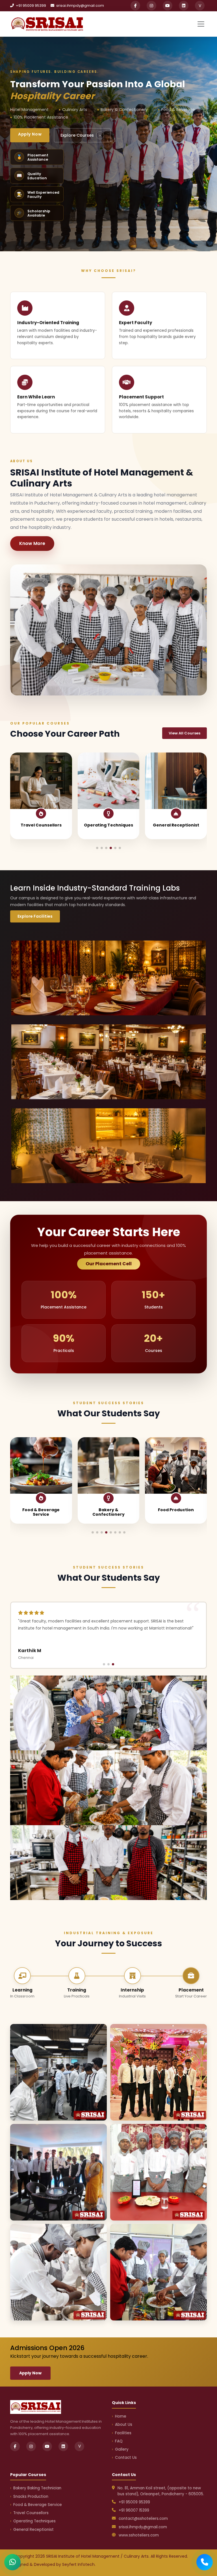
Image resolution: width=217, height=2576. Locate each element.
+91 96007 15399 (134, 2510)
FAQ (119, 2441)
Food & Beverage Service (38, 2505)
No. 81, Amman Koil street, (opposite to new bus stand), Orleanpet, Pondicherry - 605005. (161, 2491)
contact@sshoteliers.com (143, 2519)
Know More (32, 543)
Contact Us (126, 2458)
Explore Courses (81, 135)
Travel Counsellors (31, 2513)
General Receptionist (41, 825)
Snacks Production (176, 825)
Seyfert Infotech (78, 2564)
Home (121, 2416)
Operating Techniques (34, 2521)
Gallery (122, 2449)
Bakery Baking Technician (108, 827)
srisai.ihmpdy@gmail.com (80, 6)
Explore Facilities (35, 916)
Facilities (123, 2433)
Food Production (41, 1510)
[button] (97, 848)
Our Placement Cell (109, 1264)
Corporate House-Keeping (176, 1512)
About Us (124, 2425)
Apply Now (30, 134)
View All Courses (185, 733)
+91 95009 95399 (31, 6)
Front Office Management (108, 1512)
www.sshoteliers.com (139, 2535)
